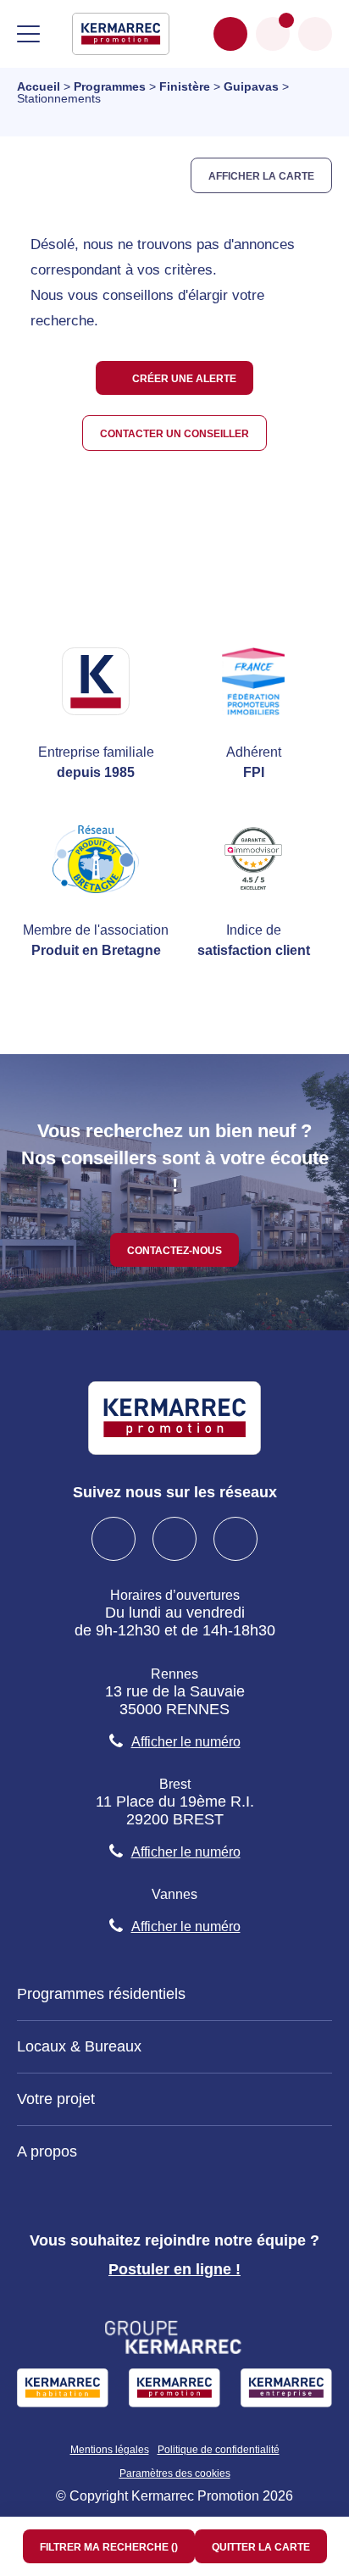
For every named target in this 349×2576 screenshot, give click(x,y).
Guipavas (251, 86)
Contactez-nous (174, 1249)
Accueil (39, 86)
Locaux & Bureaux (79, 2046)
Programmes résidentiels (101, 1994)
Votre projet (56, 2099)
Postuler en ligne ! (174, 2269)
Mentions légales (110, 2450)
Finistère (185, 86)
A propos (47, 2151)
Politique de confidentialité (219, 2450)
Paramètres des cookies (175, 2473)
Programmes (110, 86)
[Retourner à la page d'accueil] (121, 33)
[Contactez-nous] (230, 34)
